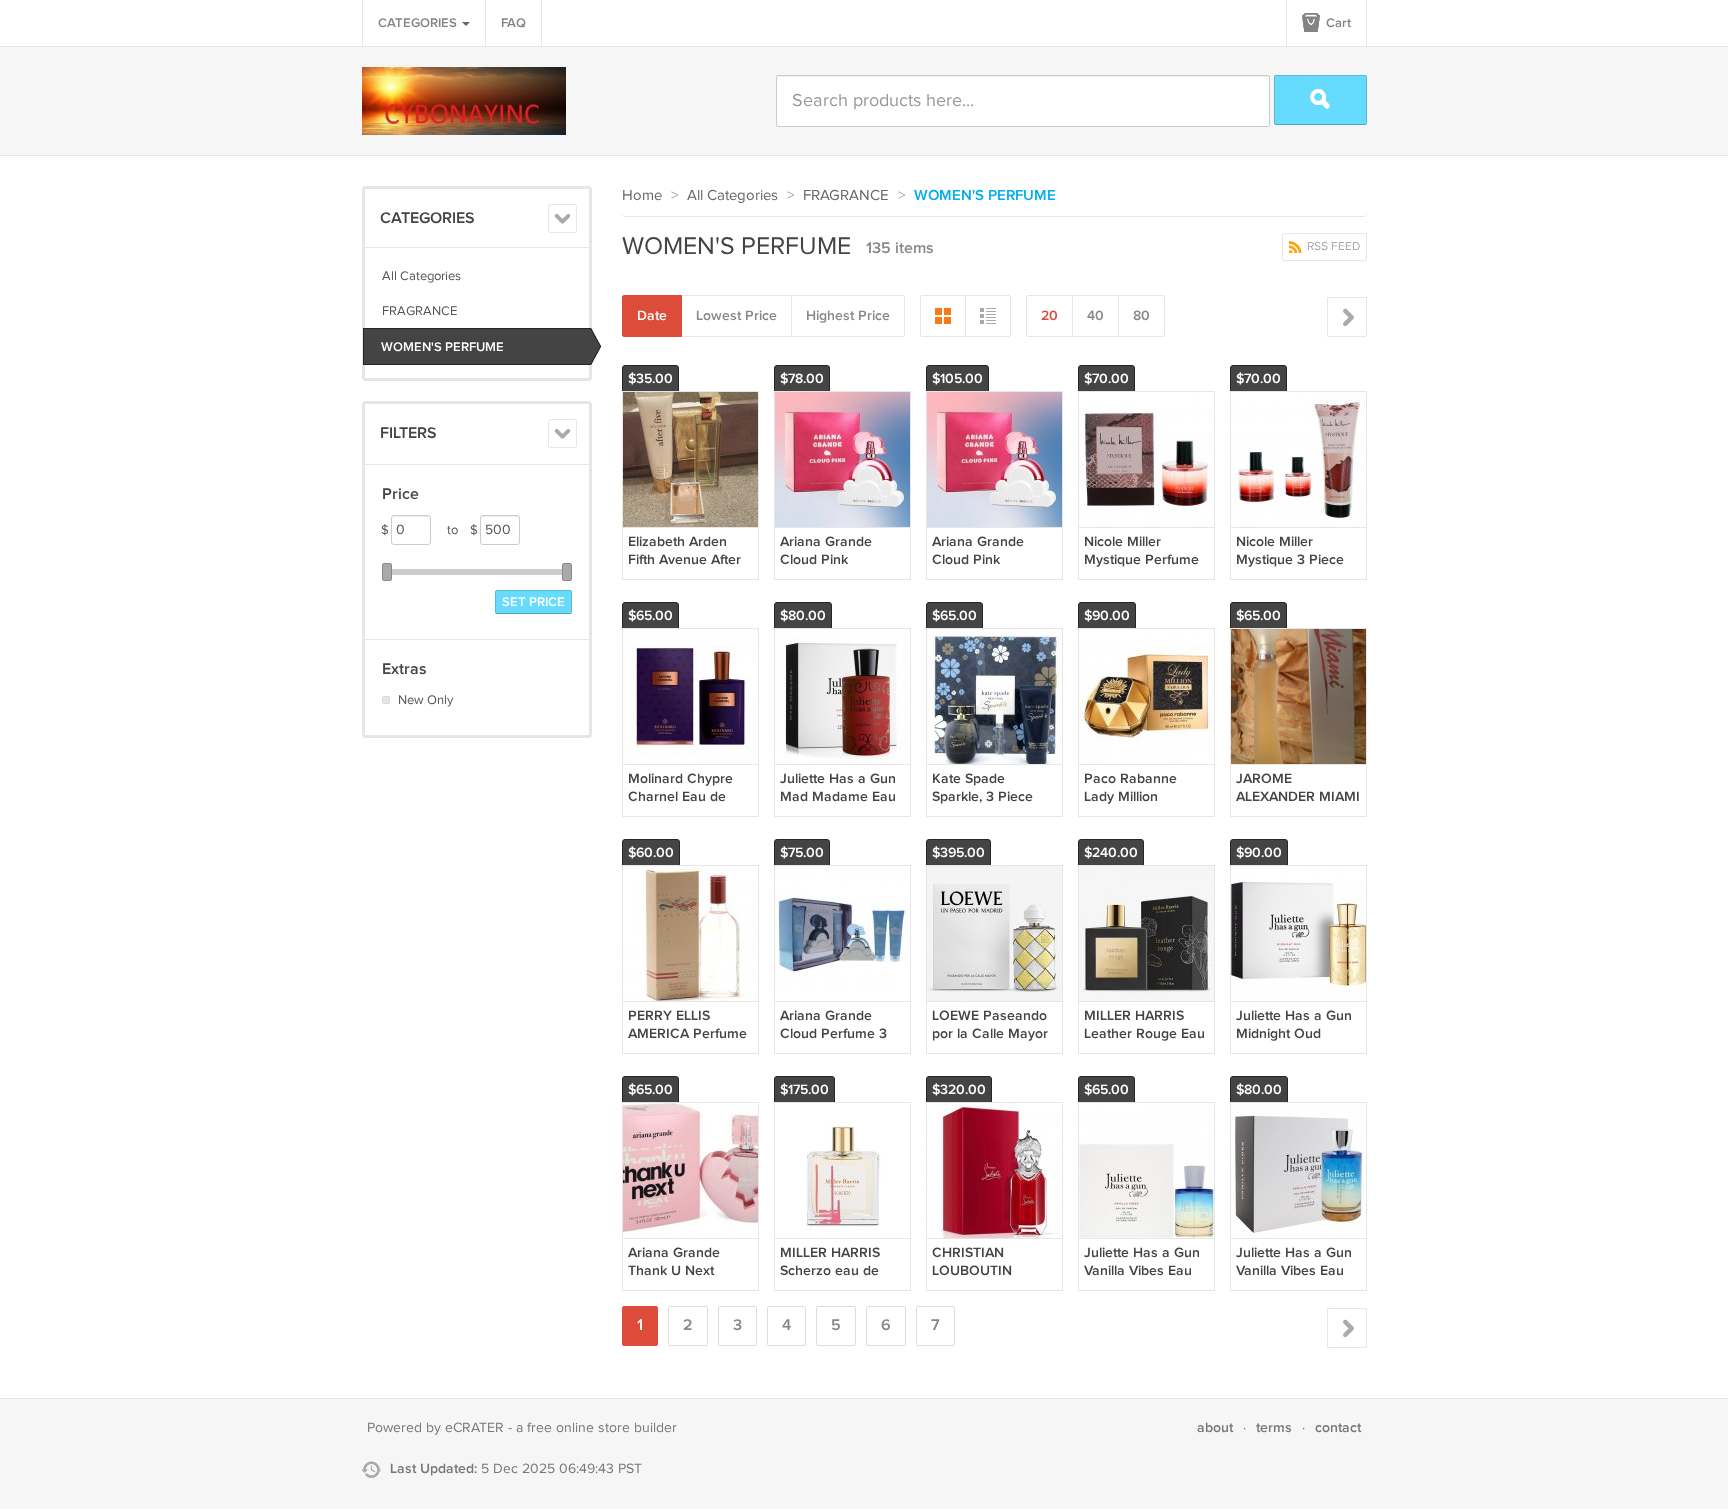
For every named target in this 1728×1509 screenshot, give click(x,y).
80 (1141, 315)
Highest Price (848, 315)
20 (1049, 315)
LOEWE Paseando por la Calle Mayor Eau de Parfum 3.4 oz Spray (990, 1043)
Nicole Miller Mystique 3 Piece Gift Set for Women (1295, 559)
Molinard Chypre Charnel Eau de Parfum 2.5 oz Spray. (680, 806)
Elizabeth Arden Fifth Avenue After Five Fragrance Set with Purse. (687, 569)
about (1215, 1427)
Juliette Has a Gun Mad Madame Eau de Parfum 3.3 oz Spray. (838, 806)
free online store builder (602, 1428)
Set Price (533, 602)
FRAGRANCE (419, 311)
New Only (425, 700)
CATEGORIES (419, 23)
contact (1338, 1427)
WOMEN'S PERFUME (442, 347)
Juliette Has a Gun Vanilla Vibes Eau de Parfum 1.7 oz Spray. (1142, 1280)
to (462, 530)
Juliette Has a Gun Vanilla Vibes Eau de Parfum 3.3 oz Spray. (1294, 1280)
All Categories (421, 276)
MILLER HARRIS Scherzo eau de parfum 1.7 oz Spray (841, 1270)
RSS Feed (1332, 246)
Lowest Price (736, 315)
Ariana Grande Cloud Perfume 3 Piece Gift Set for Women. (833, 1043)
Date (652, 315)
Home (642, 195)
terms (1274, 1427)
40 (1095, 315)
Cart (1337, 23)
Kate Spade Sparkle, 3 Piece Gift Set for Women (991, 796)
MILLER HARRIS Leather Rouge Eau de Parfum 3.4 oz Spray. (1144, 1043)
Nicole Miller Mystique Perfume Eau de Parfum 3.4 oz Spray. (1142, 569)
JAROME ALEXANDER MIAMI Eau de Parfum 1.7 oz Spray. (1298, 806)
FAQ (513, 23)
